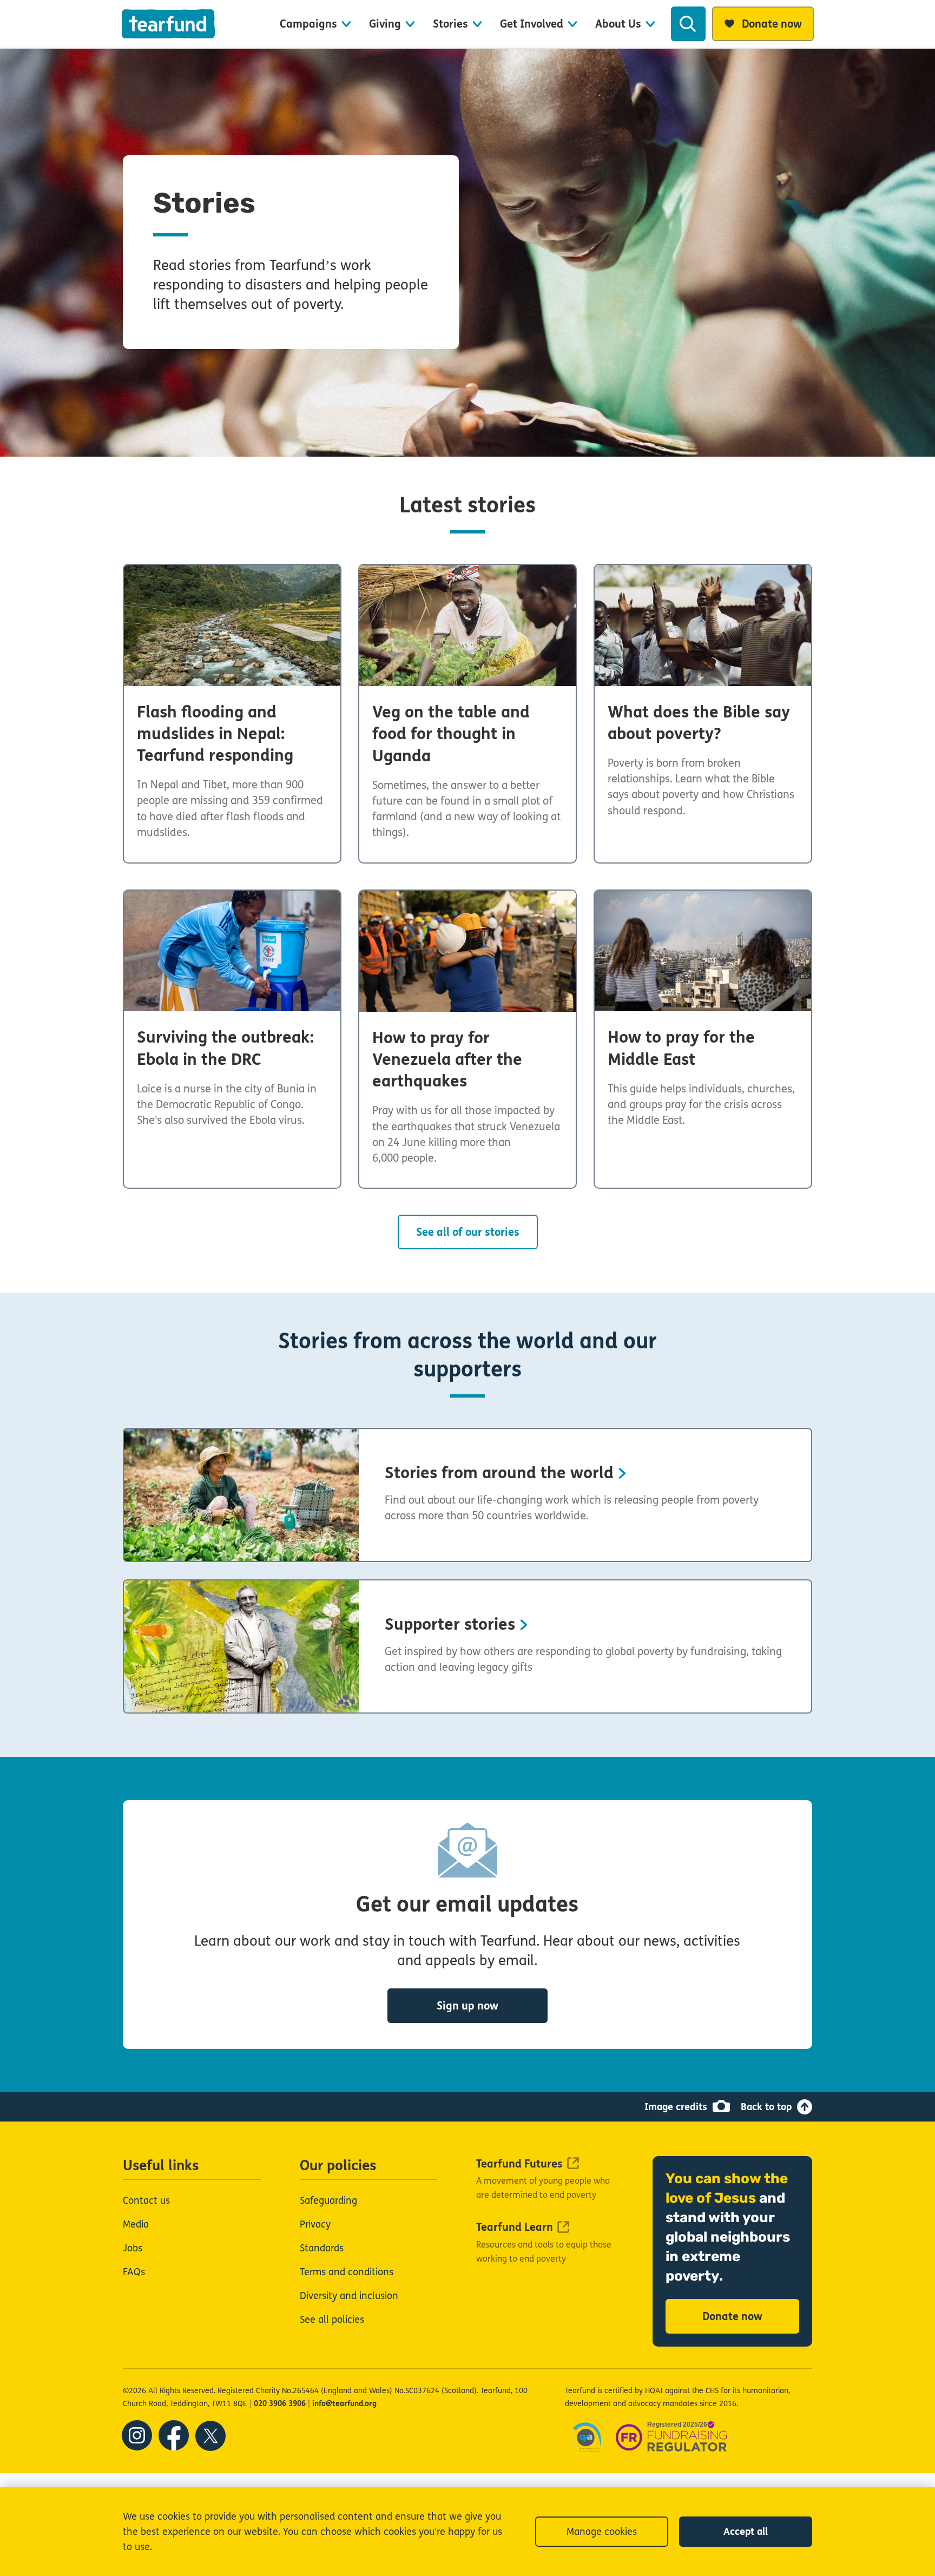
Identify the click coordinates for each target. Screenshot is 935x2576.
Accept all (746, 2532)
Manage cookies (602, 2532)
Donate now (732, 2317)
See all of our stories (468, 1232)
